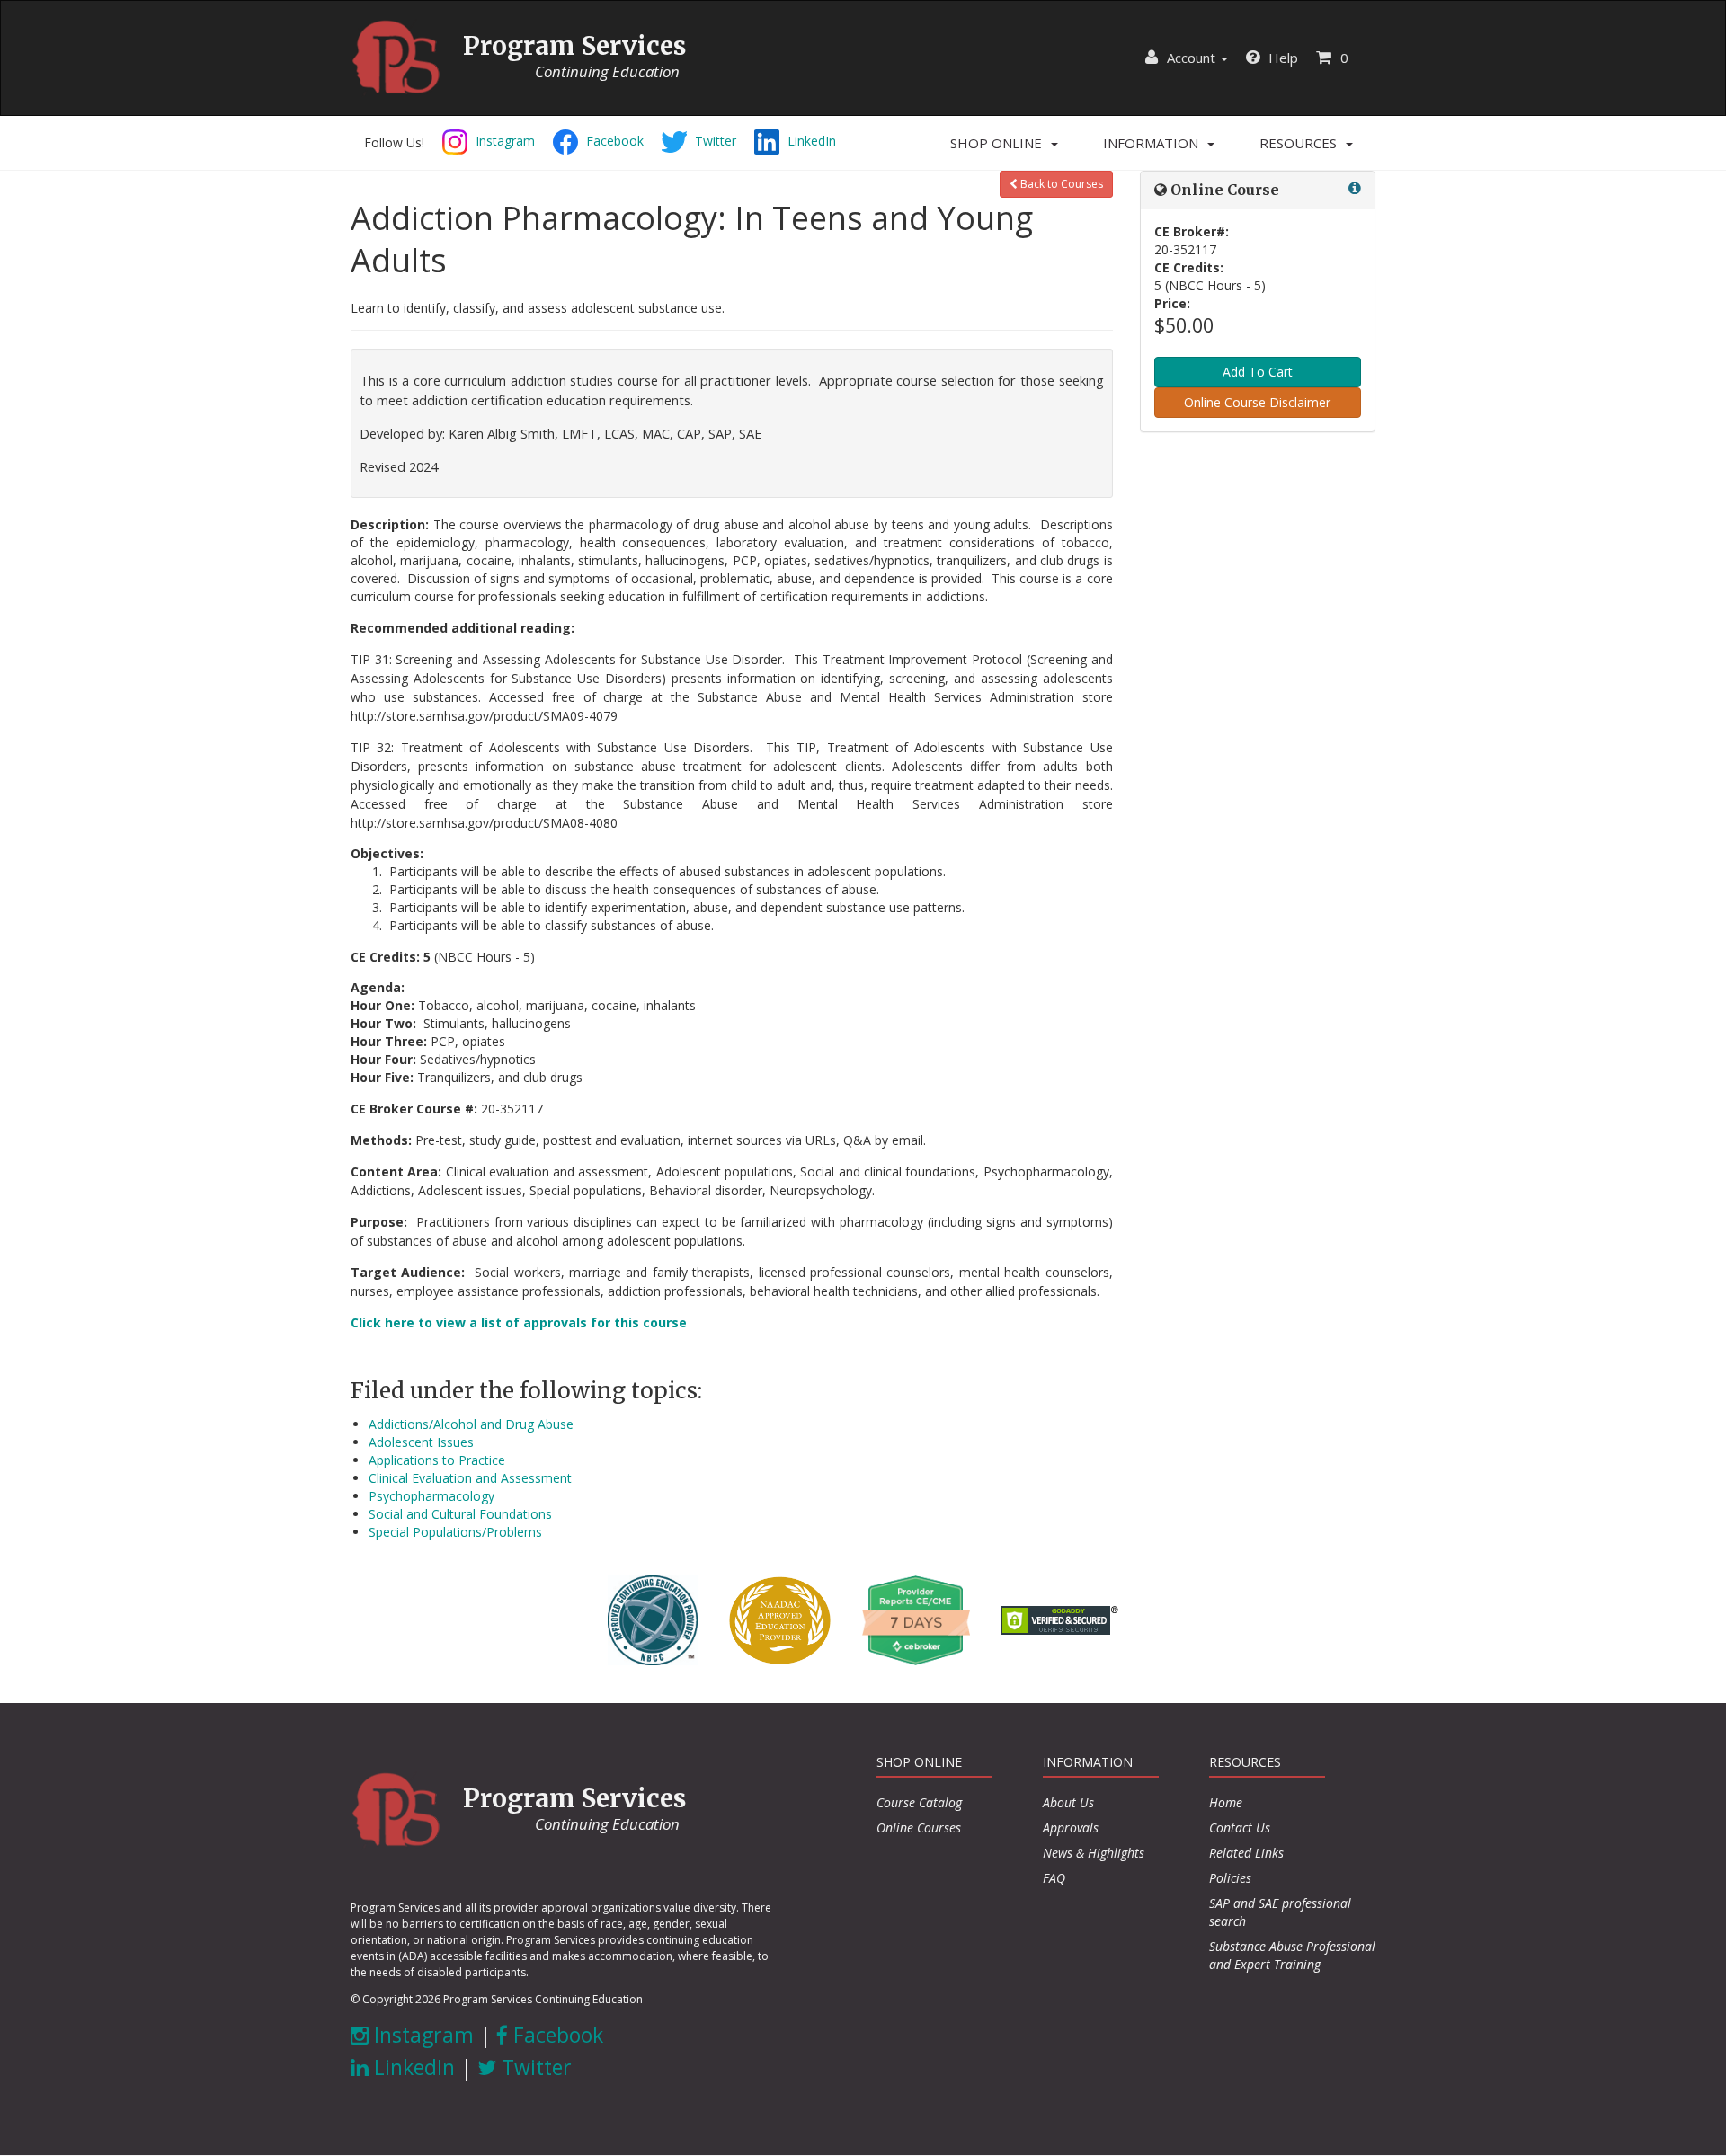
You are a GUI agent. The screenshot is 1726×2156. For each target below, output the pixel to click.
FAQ (1054, 1878)
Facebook (556, 2035)
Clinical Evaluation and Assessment (470, 1478)
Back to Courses (1060, 184)
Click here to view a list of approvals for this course (519, 1322)
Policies (1230, 1878)
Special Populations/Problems (455, 1532)
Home (1226, 1802)
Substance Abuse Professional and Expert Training (1292, 1955)
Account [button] (1191, 58)
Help (1281, 58)
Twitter (534, 2067)
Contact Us (1240, 1828)
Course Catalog (919, 1802)
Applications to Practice (437, 1460)
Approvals (1071, 1828)
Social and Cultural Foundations (460, 1514)
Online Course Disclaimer (1257, 402)
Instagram (421, 2035)
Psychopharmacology (431, 1496)
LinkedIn (412, 2067)
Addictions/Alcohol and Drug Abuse (471, 1424)
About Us (1068, 1802)
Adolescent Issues (421, 1442)
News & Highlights (1094, 1853)
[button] (1004, 143)
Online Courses (919, 1828)
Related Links (1246, 1853)
